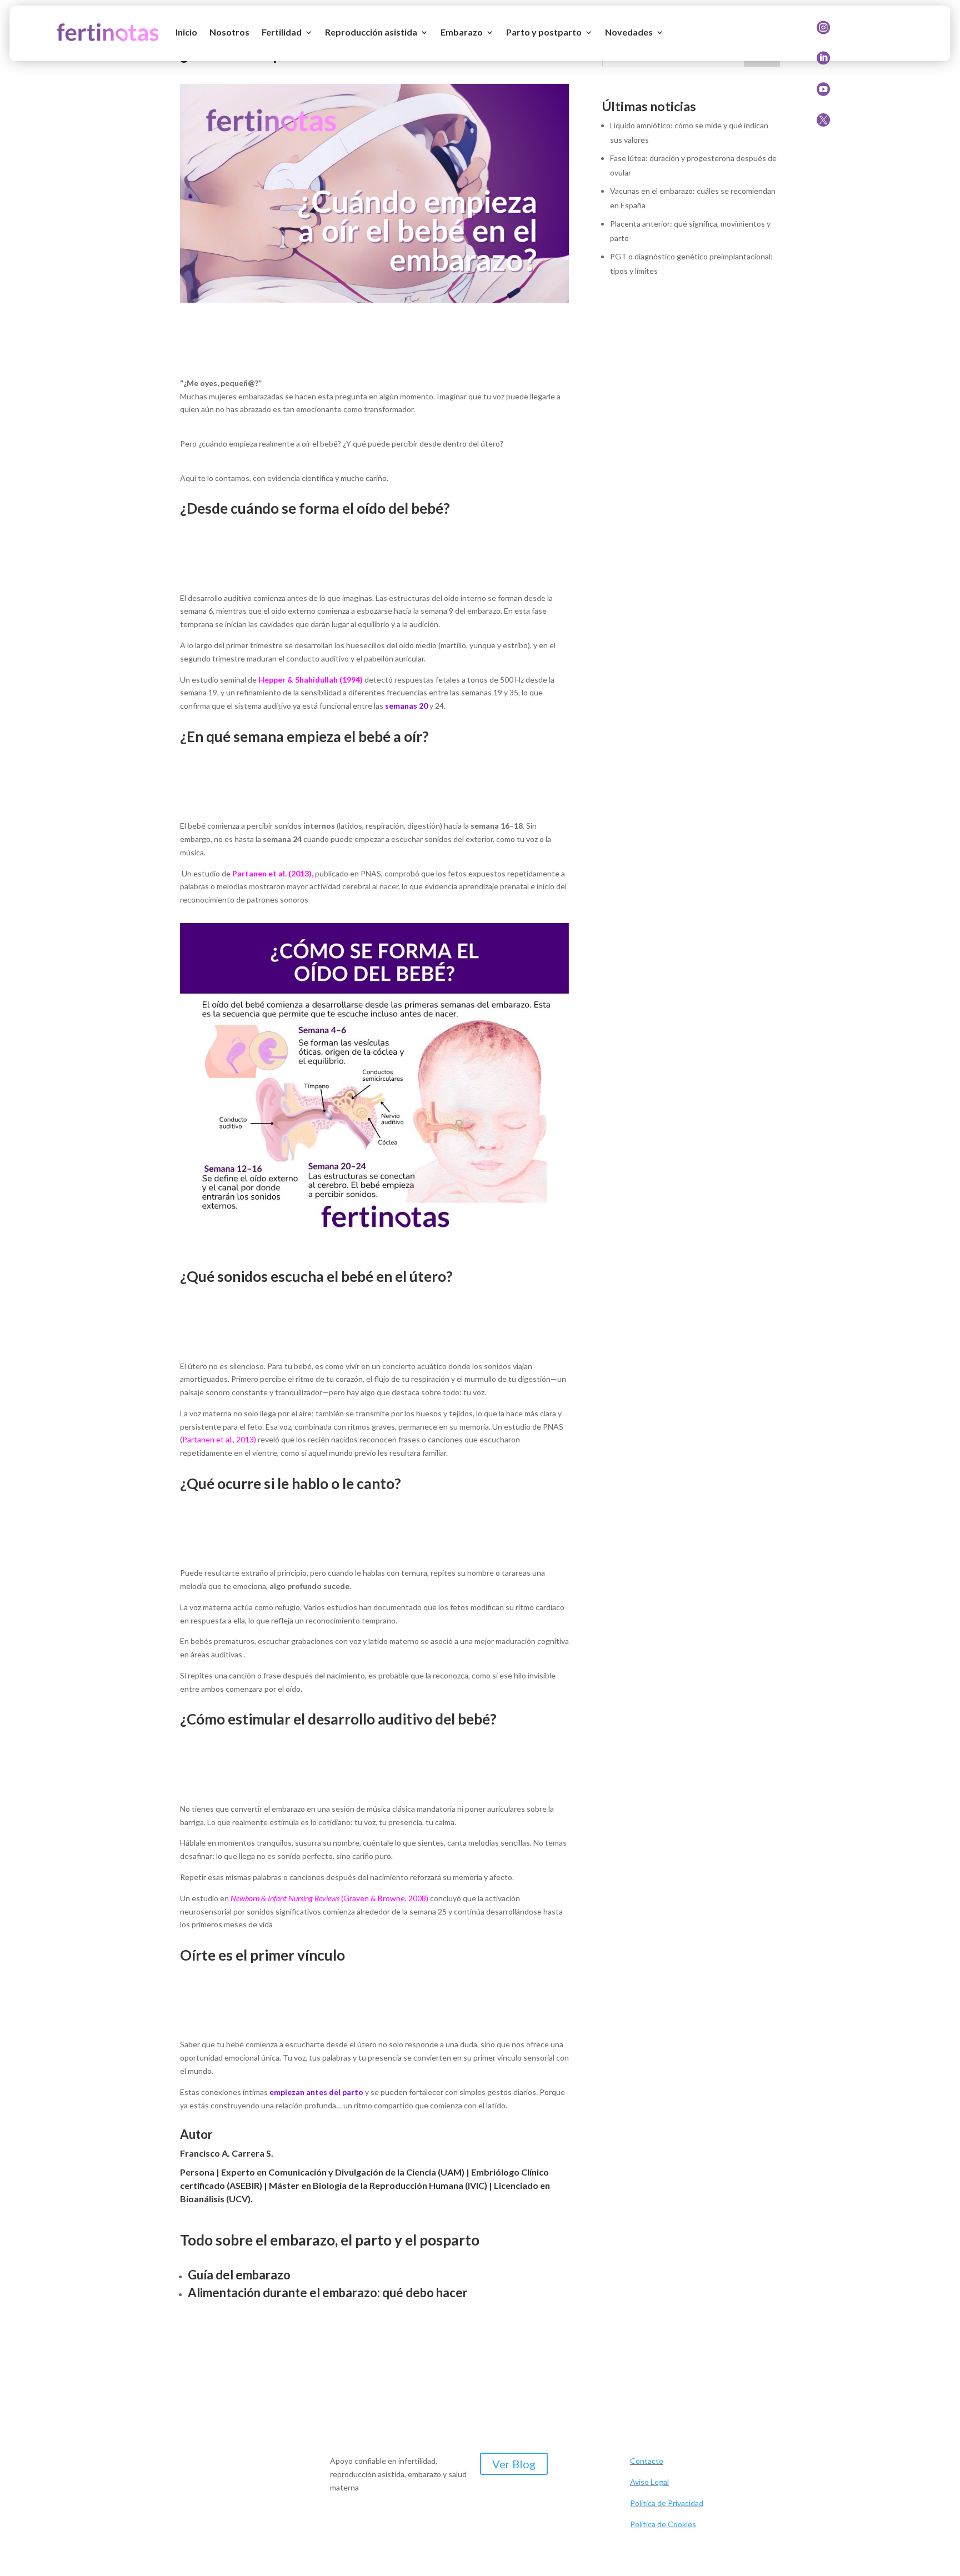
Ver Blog (514, 2464)
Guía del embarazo (239, 2275)
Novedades (629, 32)
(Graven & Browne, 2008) (329, 1898)
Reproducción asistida (371, 32)
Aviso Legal (649, 2482)
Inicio (186, 32)
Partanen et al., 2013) (219, 1439)
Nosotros (229, 32)
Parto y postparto (544, 32)
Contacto (647, 2461)
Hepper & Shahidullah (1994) (311, 680)
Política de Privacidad (667, 2503)
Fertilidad (282, 32)
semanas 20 (406, 706)
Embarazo (462, 32)
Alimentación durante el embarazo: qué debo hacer (328, 2292)
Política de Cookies (663, 2524)
